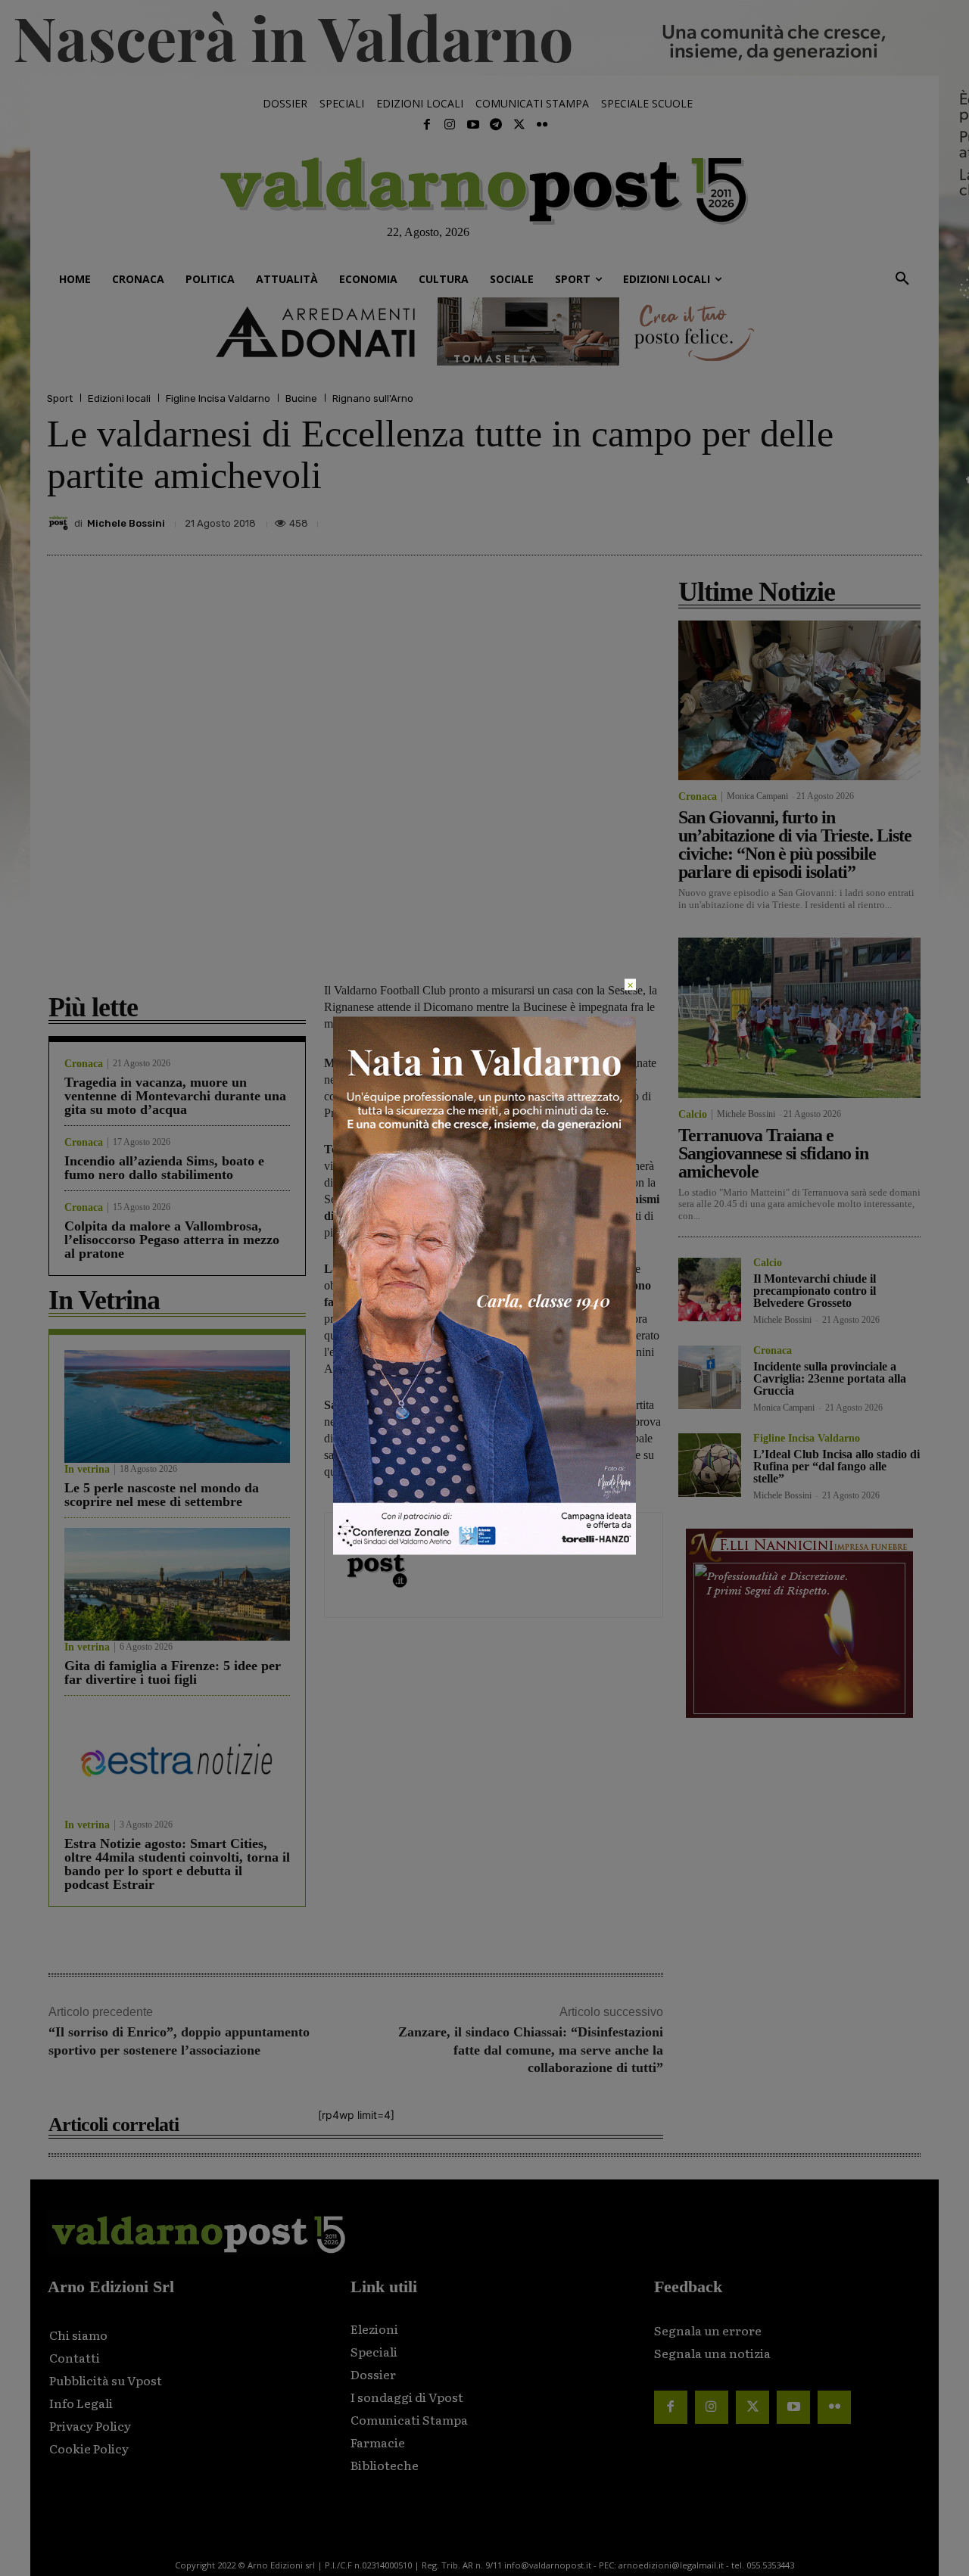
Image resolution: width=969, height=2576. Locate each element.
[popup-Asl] (484, 1551)
